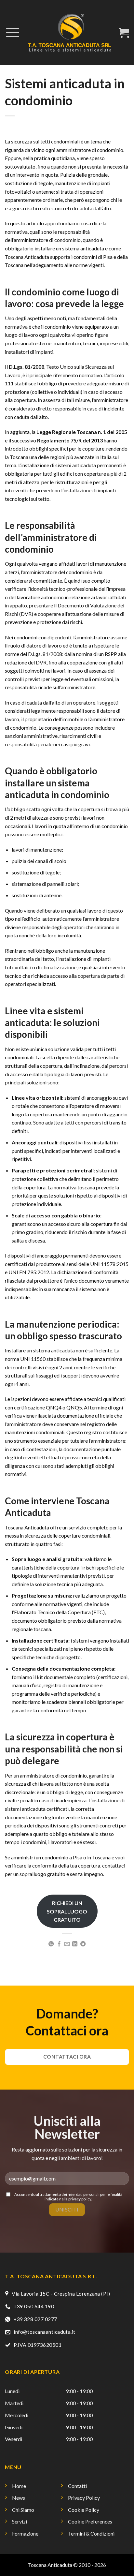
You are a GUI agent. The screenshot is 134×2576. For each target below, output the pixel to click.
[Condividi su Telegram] (83, 1944)
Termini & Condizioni (91, 2533)
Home (19, 2486)
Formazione (25, 2533)
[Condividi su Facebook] (59, 1944)
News (19, 2498)
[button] (13, 33)
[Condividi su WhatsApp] (51, 1944)
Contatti (77, 2486)
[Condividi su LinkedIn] (75, 1944)
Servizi (20, 2521)
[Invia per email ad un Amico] (67, 1944)
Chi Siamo (23, 2510)
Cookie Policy (84, 2510)
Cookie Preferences (90, 2521)
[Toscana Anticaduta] (70, 33)
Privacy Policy (84, 2498)
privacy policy (80, 2199)
